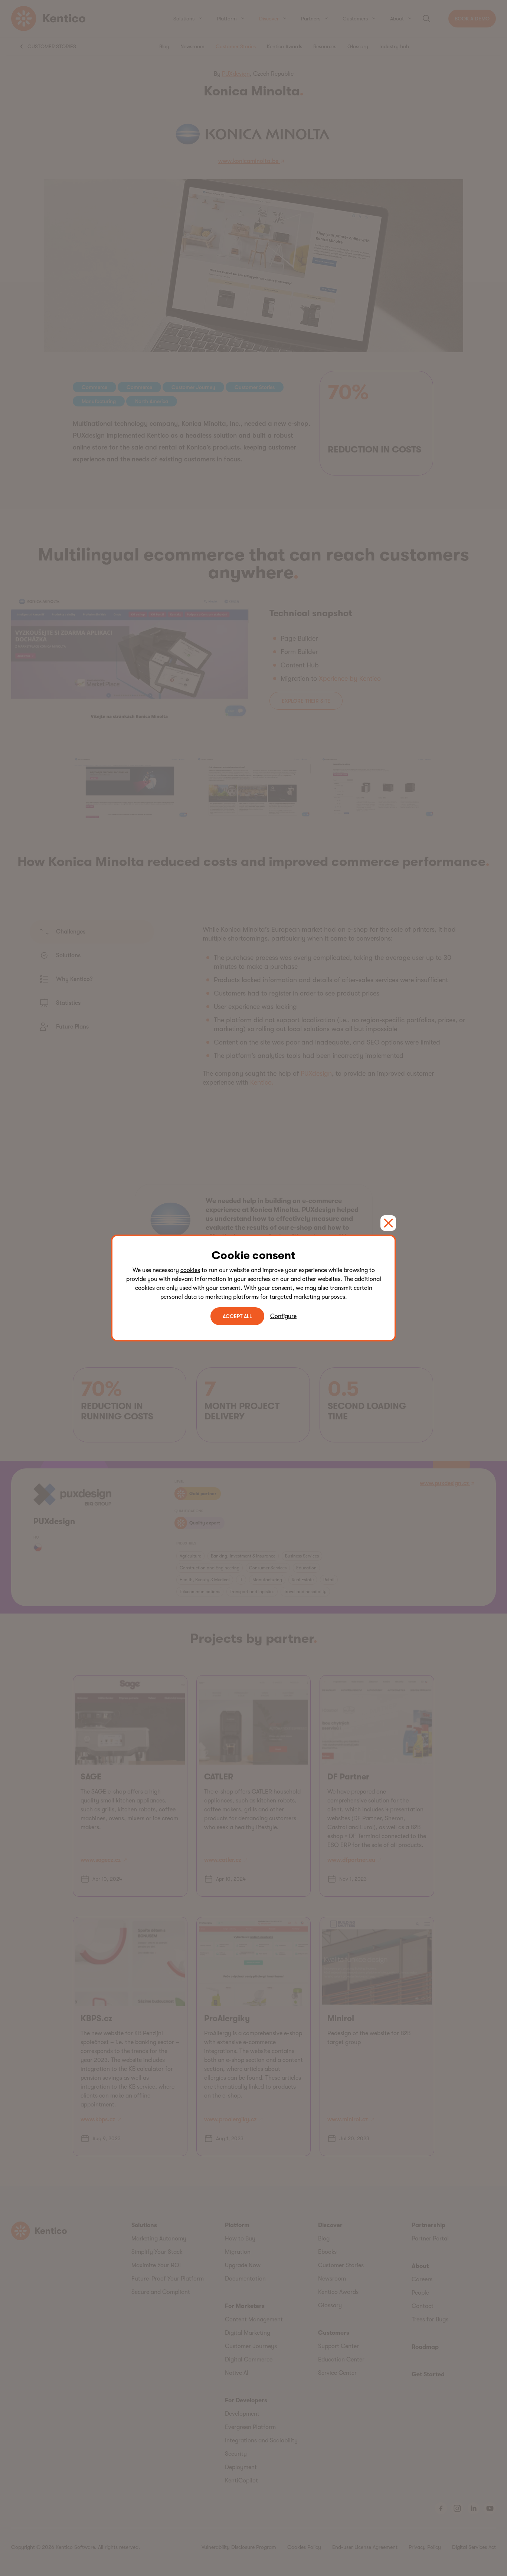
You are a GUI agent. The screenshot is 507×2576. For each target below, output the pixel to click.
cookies (190, 1270)
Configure (283, 1316)
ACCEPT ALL (237, 1316)
